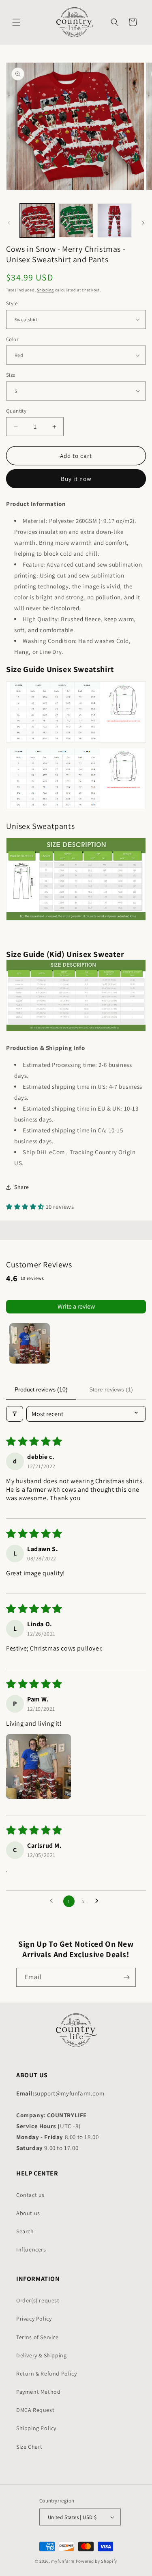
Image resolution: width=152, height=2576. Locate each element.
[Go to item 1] (30, 1343)
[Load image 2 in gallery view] (76, 220)
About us (28, 2213)
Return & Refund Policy (46, 2374)
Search (25, 2231)
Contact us (30, 2195)
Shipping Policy (36, 2428)
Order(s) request (38, 2300)
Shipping (45, 290)
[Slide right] (143, 223)
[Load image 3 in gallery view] (115, 220)
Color (12, 339)
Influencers (31, 2249)
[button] (16, 22)
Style (12, 303)
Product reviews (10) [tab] (41, 1389)
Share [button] (22, 1187)
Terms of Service (37, 2337)
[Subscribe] (126, 1977)
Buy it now (76, 479)
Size (11, 375)
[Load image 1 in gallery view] (37, 220)
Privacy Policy (34, 2319)
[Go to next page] (99, 1901)
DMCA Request (35, 2410)
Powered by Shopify (97, 2561)
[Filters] (15, 1414)
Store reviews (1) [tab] (111, 1389)
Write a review (76, 1306)
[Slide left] (9, 223)
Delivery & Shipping (41, 2355)
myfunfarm (63, 2561)
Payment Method (38, 2392)
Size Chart (29, 2447)
